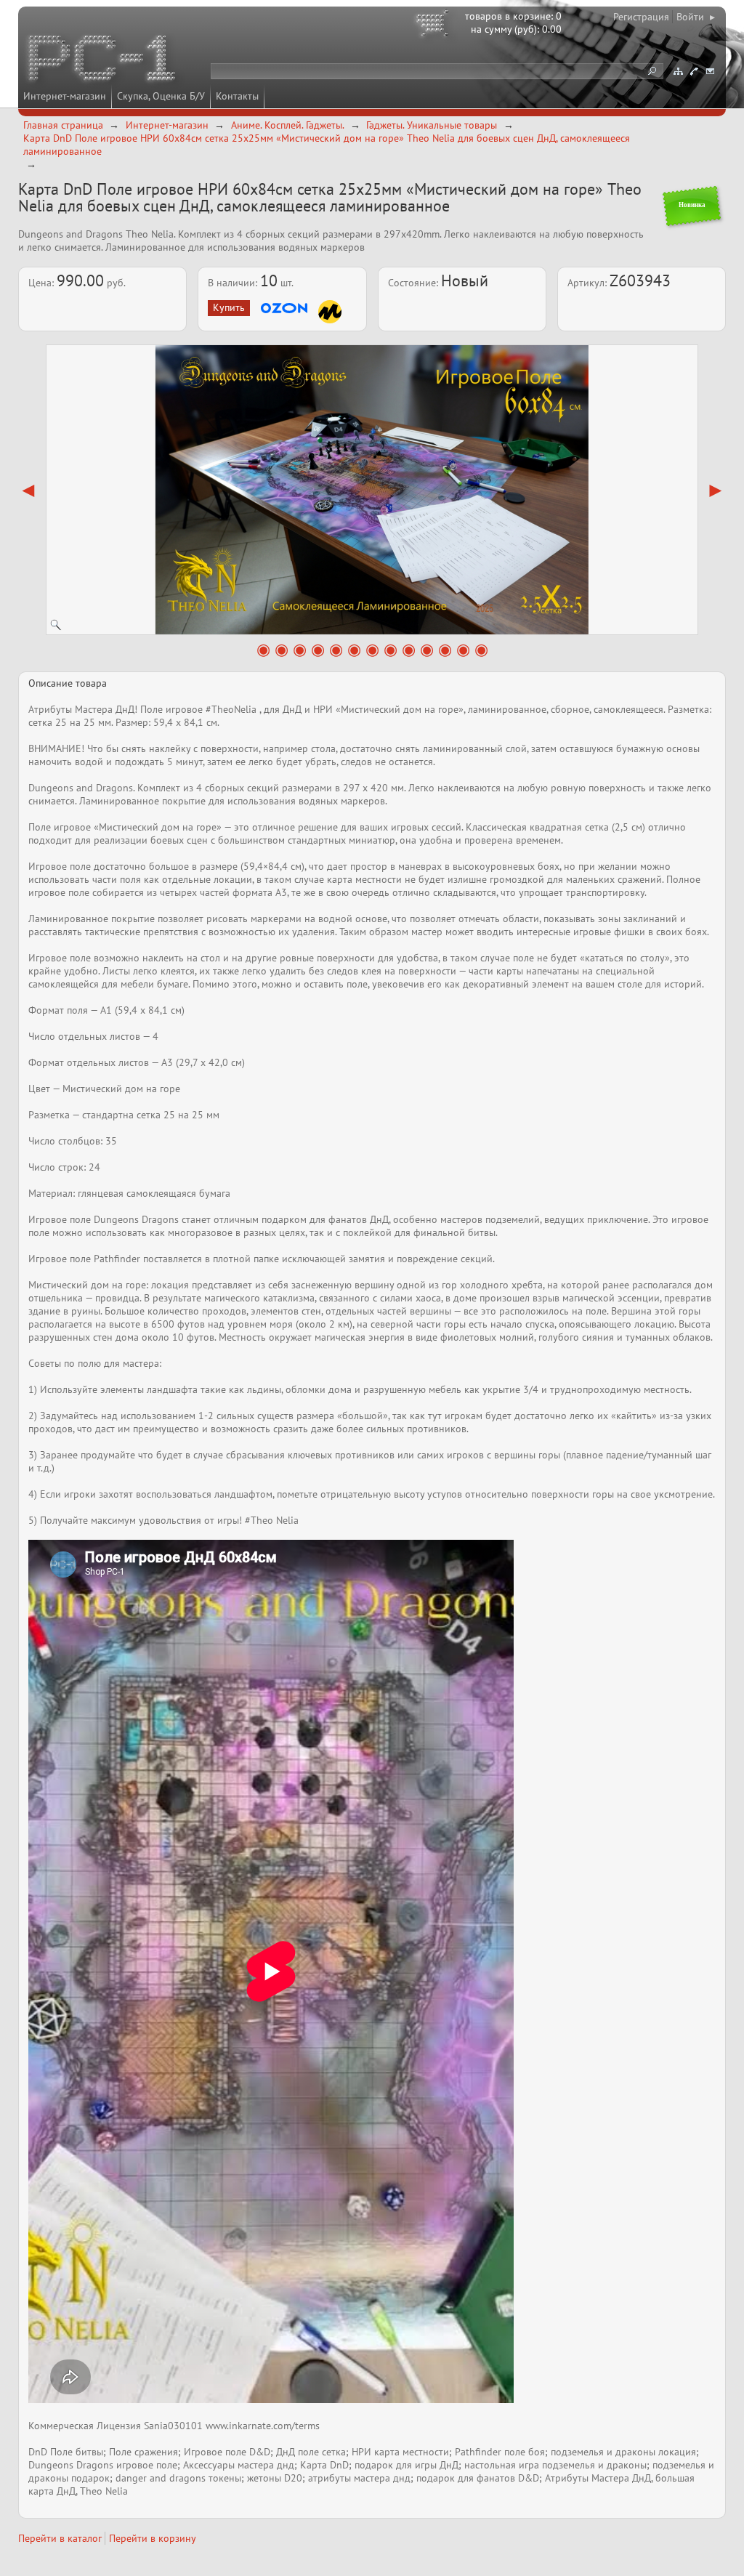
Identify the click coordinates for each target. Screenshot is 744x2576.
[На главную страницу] (103, 60)
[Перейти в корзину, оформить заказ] (434, 25)
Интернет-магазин (65, 96)
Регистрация (641, 17)
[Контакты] (694, 71)
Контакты (237, 96)
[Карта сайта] (678, 71)
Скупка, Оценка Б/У (161, 96)
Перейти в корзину (153, 2538)
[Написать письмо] (710, 71)
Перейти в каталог (60, 2538)
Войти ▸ (696, 17)
